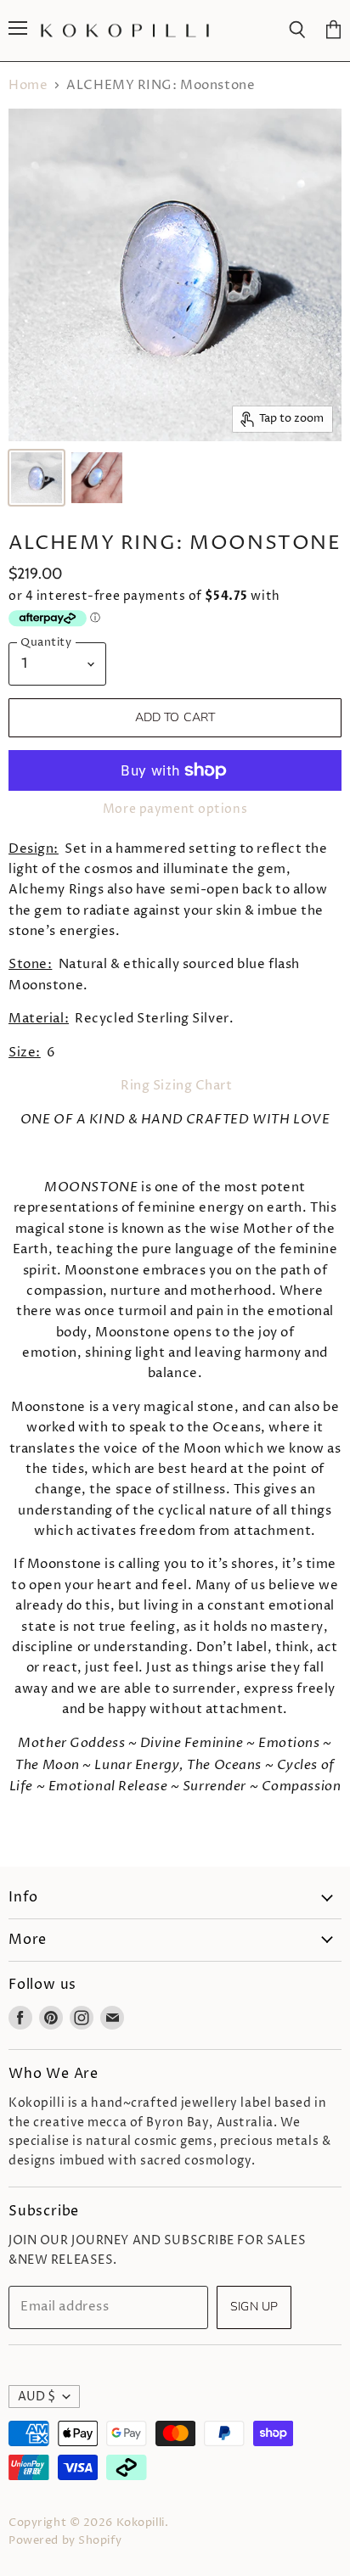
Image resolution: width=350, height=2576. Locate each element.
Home (28, 85)
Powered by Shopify (65, 2540)
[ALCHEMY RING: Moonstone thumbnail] (37, 478)
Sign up (254, 2307)
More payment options (175, 809)
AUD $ (37, 2397)
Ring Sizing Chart (177, 1086)
